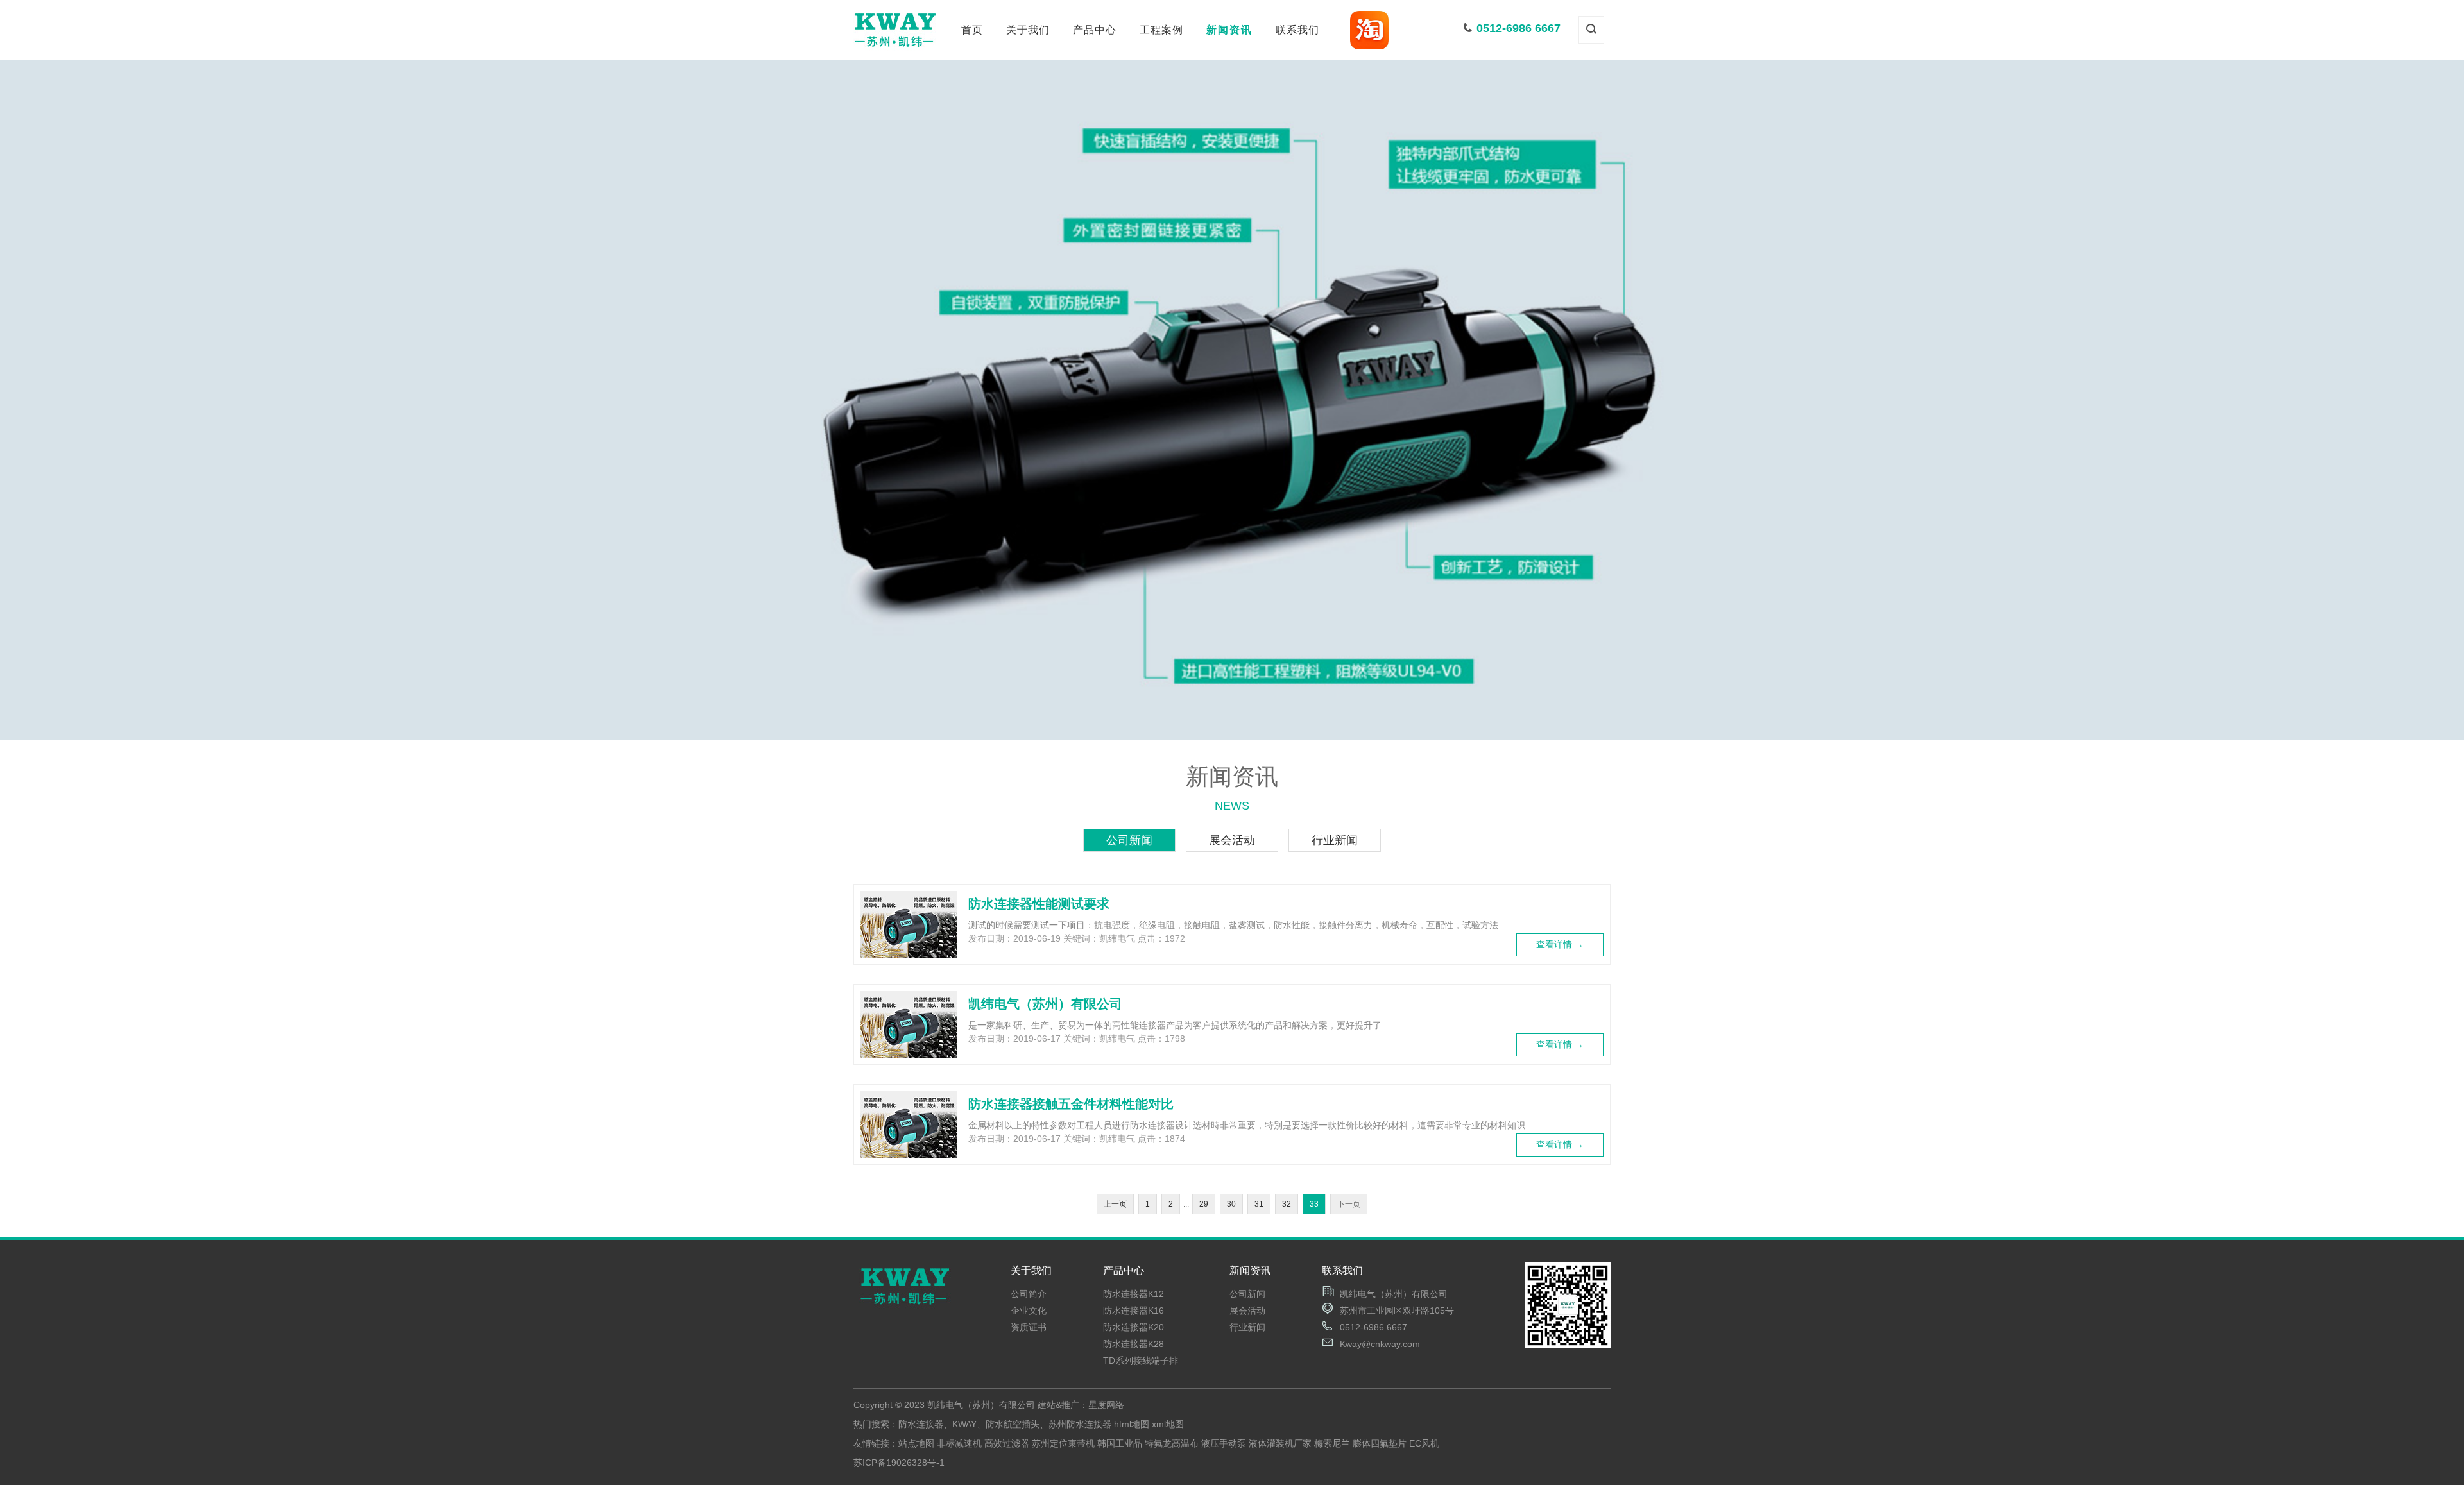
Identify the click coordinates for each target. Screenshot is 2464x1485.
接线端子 (1095, 119)
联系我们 (1297, 30)
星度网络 (1106, 1405)
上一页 (1115, 1204)
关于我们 (1028, 30)
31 (1259, 1204)
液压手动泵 (1224, 1443)
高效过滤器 (1007, 1443)
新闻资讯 (1229, 30)
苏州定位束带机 (1063, 1443)
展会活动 (1229, 119)
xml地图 (1168, 1424)
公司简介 (1028, 96)
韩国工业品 (1120, 1443)
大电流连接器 (1095, 142)
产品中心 (1095, 30)
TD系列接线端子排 (1141, 1361)
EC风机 (1424, 1443)
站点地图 (916, 1443)
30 (1231, 1204)
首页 (972, 30)
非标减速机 (959, 1443)
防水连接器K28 (1134, 1344)
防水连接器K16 (1134, 1311)
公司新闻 (1229, 96)
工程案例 (1161, 30)
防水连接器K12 (1134, 1294)
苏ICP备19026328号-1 (899, 1463)
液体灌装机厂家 (1280, 1443)
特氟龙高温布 (1172, 1443)
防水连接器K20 (1134, 1327)
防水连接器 (1095, 96)
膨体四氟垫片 (1380, 1443)
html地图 (1132, 1424)
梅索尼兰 (1332, 1443)
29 (1204, 1204)
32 (1287, 1204)
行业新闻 (1229, 142)
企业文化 (1028, 119)
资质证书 (1028, 142)
